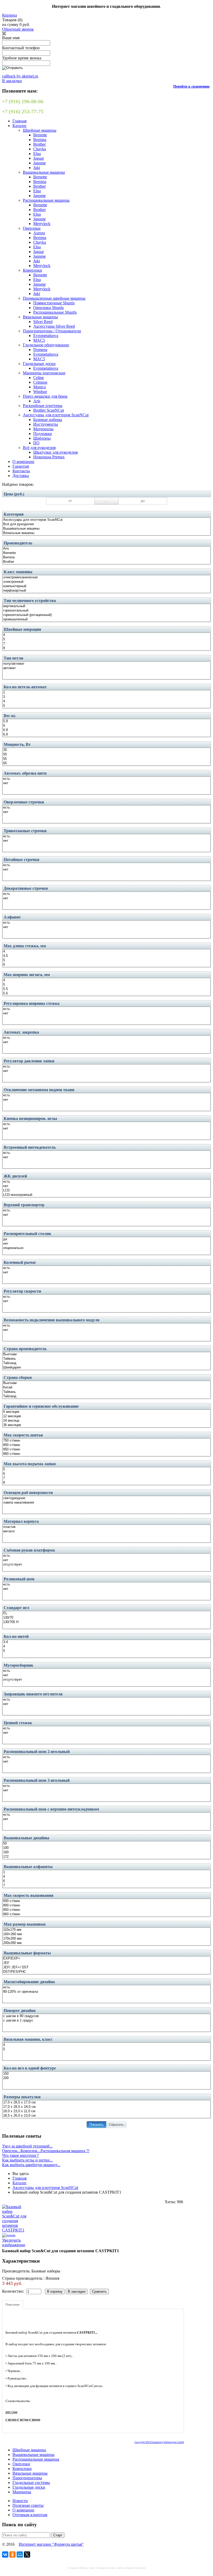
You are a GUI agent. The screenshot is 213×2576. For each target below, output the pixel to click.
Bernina (40, 140)
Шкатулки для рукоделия (55, 452)
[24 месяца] (106, 1421)
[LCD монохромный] (106, 1195)
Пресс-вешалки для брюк (45, 396)
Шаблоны (42, 438)
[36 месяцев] (106, 1425)
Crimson (40, 382)
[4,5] (106, 956)
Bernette (40, 135)
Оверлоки (32, 228)
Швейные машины (40, 130)
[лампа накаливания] (106, 1503)
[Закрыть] (4, 34)
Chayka (40, 149)
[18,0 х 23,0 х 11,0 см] (106, 2111)
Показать (96, 2125)
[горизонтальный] (106, 611)
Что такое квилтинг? (20, 2155)
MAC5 (39, 340)
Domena (40, 350)
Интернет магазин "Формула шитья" (51, 2544)
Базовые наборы (48, 420)
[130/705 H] (106, 1622)
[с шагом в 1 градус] (106, 2021)
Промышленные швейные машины (54, 298)
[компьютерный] (106, 586)
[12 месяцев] (106, 1416)
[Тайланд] (106, 1363)
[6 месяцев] (106, 1412)
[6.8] (106, 730)
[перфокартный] (106, 591)
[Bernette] (106, 553)
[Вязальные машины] (106, 533)
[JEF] (106, 1963)
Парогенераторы (27, 2478)
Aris (37, 401)
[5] (106, 639)
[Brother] (106, 562)
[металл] (106, 1531)
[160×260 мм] (106, 1934)
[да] (106, 1239)
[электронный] (106, 582)
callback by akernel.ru (20, 76)
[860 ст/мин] (106, 1454)
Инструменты (46, 424)
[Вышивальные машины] (106, 529)
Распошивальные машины (46, 200)
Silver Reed (43, 322)
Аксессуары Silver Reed (54, 326)
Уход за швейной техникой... (27, 2146)
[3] (106, 697)
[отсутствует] (106, 1565)
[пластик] (106, 1527)
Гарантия (21, 466)
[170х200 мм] (106, 1939)
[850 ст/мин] (106, 1450)
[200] (106, 2078)
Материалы (43, 429)
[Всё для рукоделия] (106, 524)
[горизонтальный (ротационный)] (106, 615)
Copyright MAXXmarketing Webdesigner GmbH (159, 2442)
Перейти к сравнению (191, 86)
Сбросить (116, 2125)
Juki (37, 168)
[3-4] (106, 1642)
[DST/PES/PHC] (106, 1972)
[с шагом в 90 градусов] (106, 2016)
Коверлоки (32, 270)
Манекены (22, 2492)
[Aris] (106, 549)
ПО (36, 443)
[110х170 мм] (106, 1930)
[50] (106, 754)
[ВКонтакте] (5, 2554)
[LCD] (106, 1191)
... (106, 501)
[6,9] (106, 735)
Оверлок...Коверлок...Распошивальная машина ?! (46, 2151)
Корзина (9, 15)
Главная (19, 121)
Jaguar (39, 158)
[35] (106, 750)
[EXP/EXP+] (106, 1959)
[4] (106, 635)
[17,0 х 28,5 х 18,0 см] (106, 2107)
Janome (39, 163)
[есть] (106, 779)
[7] (106, 644)
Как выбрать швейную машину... (31, 2165)
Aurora (39, 233)
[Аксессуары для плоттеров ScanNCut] (106, 520)
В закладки (12, 81)
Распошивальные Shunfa (55, 312)
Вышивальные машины (44, 172)
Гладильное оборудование (46, 345)
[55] (106, 759)
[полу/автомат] (106, 664)
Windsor (40, 392)
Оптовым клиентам (30, 2515)
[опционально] (106, 1248)
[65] (106, 763)
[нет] (106, 783)
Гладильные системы (31, 2483)
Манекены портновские (44, 373)
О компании (23, 462)
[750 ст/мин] (106, 1441)
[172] (106, 1857)
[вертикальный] (106, 606)
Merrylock (42, 224)
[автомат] (106, 668)
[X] (27, 2554)
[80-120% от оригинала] (106, 1992)
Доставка (21, 476)
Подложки (43, 434)
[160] (106, 1852)
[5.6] (106, 994)
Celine (39, 378)
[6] (106, 726)
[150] (106, 2074)
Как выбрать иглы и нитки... (27, 2160)
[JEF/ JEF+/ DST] (106, 1967)
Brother (39, 144)
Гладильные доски (39, 364)
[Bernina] (106, 557)
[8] (106, 648)
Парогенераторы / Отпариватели (52, 331)
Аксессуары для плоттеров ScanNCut (56, 415)
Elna (37, 154)
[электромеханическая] (106, 577)
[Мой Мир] (20, 2554)
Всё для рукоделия (39, 448)
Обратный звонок (18, 29)
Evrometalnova (46, 336)
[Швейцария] (106, 1368)
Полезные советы (28, 2505)
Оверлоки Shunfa (48, 308)
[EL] (106, 1613)
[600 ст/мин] (106, 1901)
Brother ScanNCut (49, 410)
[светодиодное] (106, 1498)
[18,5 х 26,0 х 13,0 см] (106, 2116)
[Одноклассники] (12, 2554)
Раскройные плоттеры (43, 406)
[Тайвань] (106, 1359)
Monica (39, 387)
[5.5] (106, 989)
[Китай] (106, 1388)
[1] (106, 693)
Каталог (20, 126)
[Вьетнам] (106, 1354)
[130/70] (106, 1618)
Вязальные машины (40, 317)
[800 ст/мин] (106, 1445)
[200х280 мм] (106, 1943)
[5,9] (106, 721)
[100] (106, 1848)
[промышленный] (106, 619)
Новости (20, 2501)
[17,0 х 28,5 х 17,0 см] (106, 2103)
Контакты (21, 471)
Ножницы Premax (49, 457)
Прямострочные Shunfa (54, 303)
